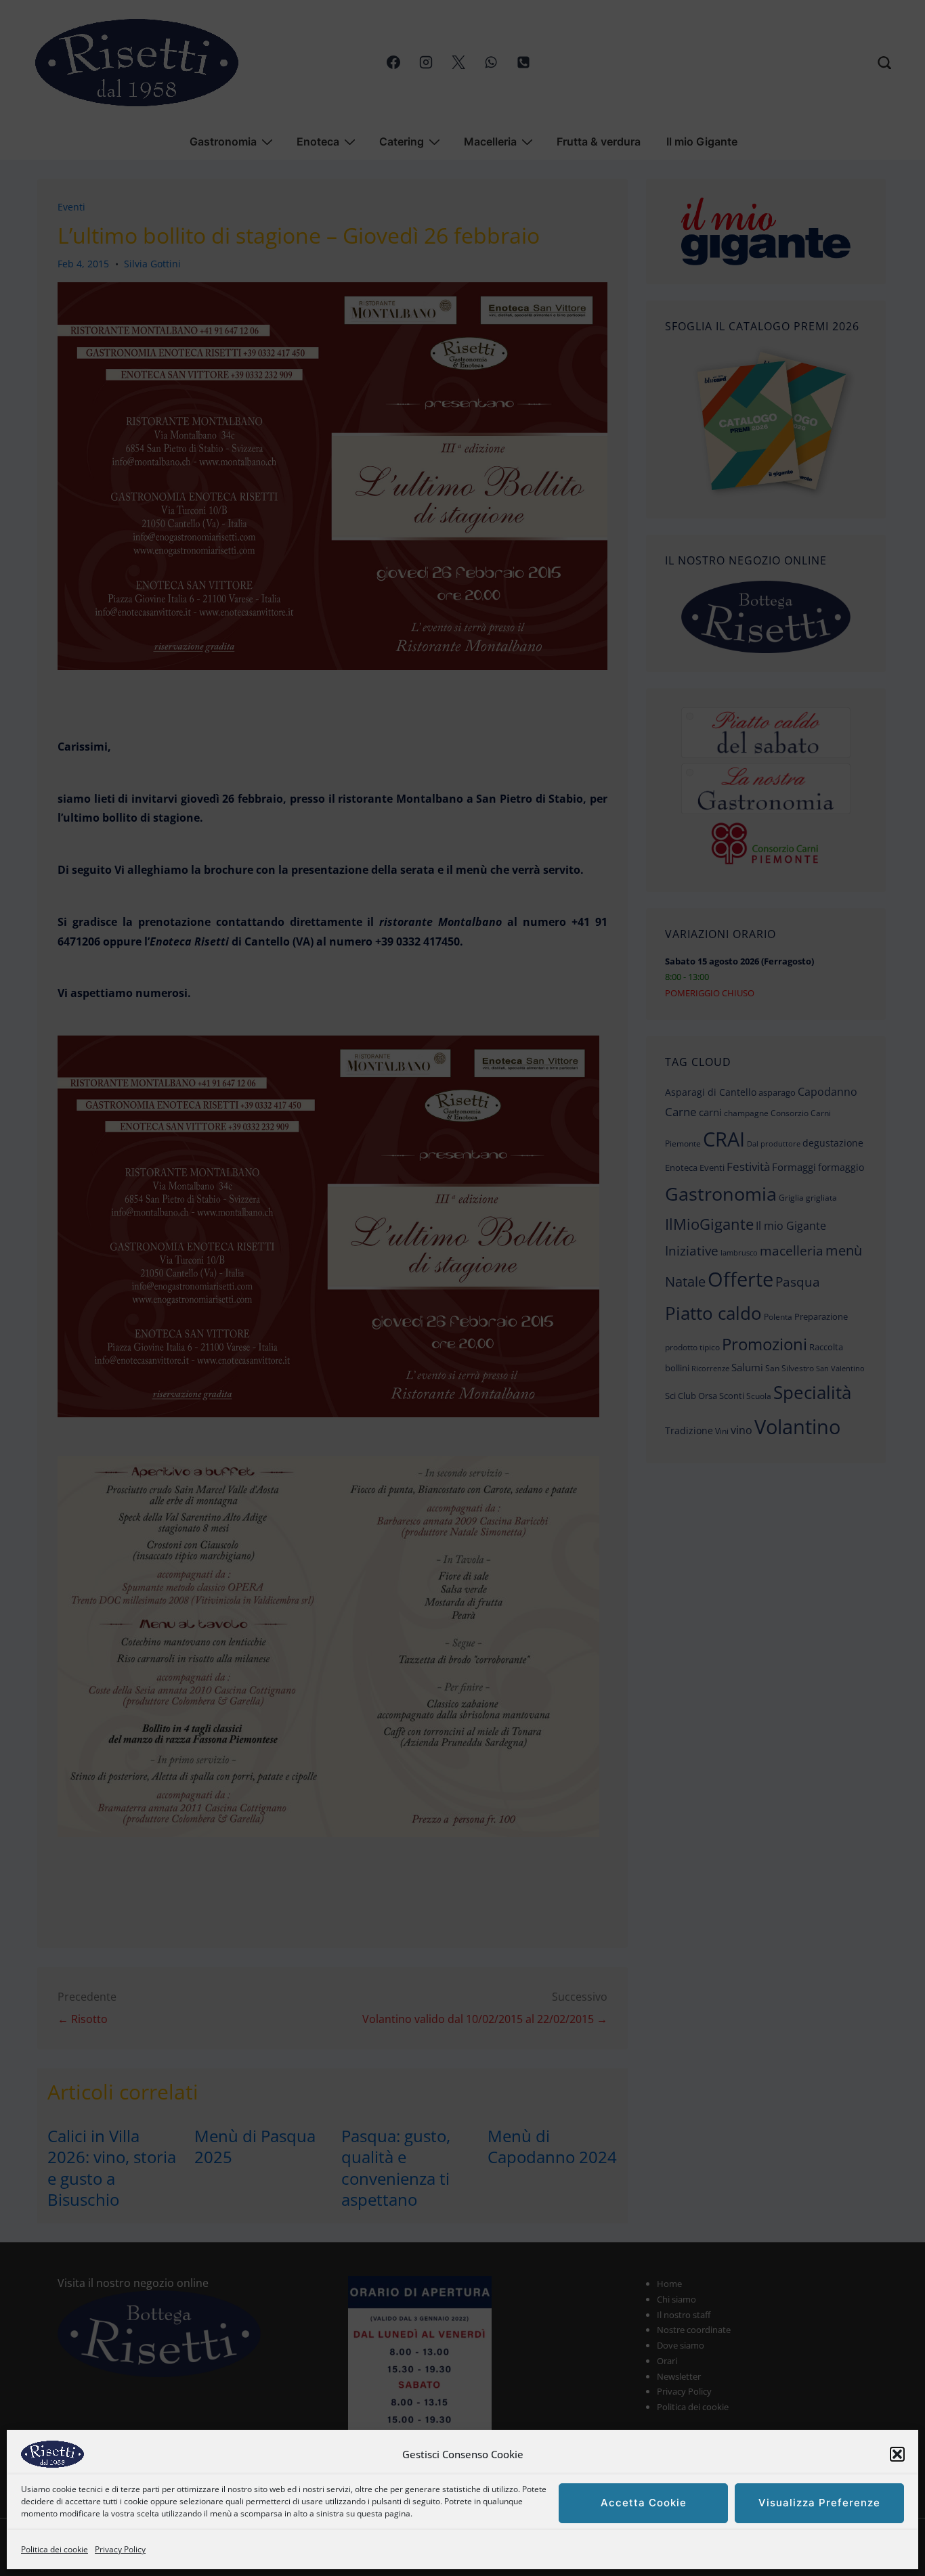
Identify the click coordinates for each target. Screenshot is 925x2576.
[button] (897, 2454)
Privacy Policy (120, 2549)
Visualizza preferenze (819, 2503)
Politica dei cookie (55, 2549)
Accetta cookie (644, 2503)
